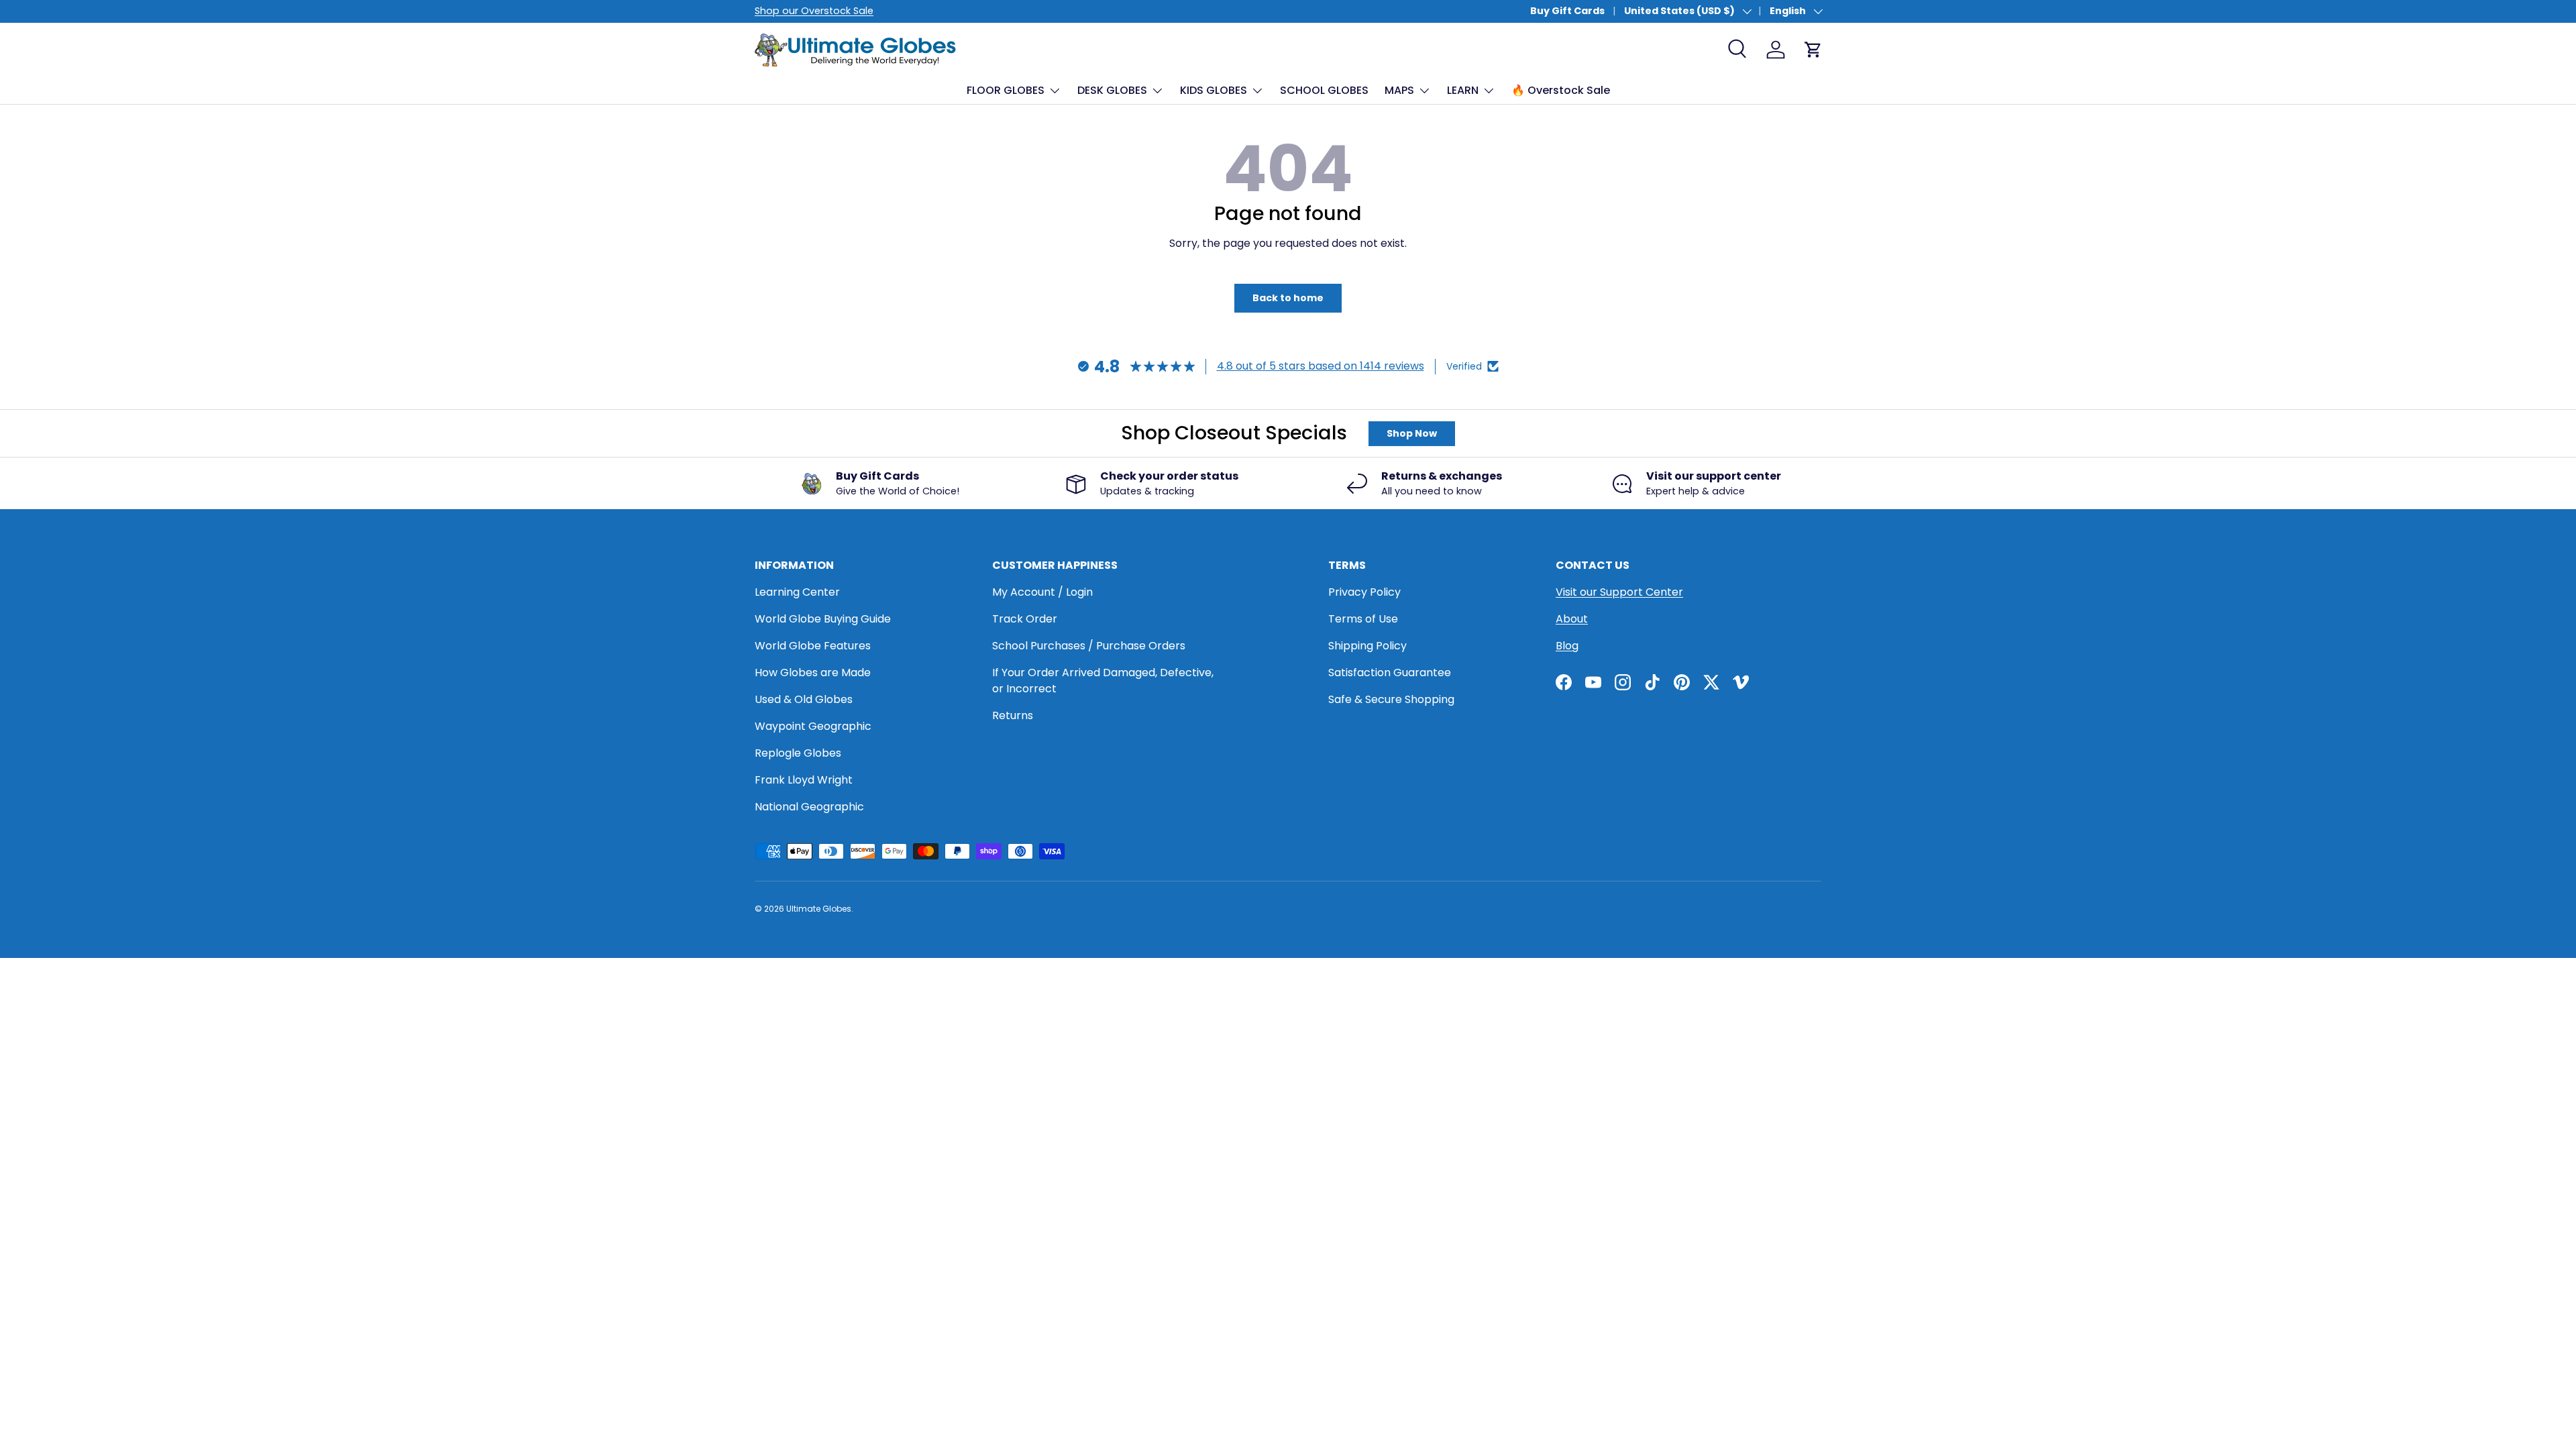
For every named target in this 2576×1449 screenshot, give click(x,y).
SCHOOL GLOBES (1324, 90)
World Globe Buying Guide (823, 619)
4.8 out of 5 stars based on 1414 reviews (1321, 366)
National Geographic (809, 807)
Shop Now (1412, 433)
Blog (1567, 646)
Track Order (1025, 619)
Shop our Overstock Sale (814, 11)
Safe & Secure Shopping (1391, 699)
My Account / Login (1042, 592)
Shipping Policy (1367, 646)
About (1572, 619)
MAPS (1399, 90)
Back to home (1288, 298)
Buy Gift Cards (1567, 11)
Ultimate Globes (819, 909)
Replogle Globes (798, 753)
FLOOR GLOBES (1006, 90)
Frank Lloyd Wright (804, 780)
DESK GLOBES (1112, 90)
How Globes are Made (813, 673)
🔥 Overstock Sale (1561, 90)
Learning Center (797, 592)
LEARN (1463, 90)
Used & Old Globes (804, 699)
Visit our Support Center (1619, 592)
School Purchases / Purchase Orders (1089, 646)
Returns (1013, 715)
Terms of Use (1363, 619)
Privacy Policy (1364, 592)
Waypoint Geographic (813, 726)
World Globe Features (813, 646)
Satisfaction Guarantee (1390, 673)
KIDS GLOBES (1214, 90)
